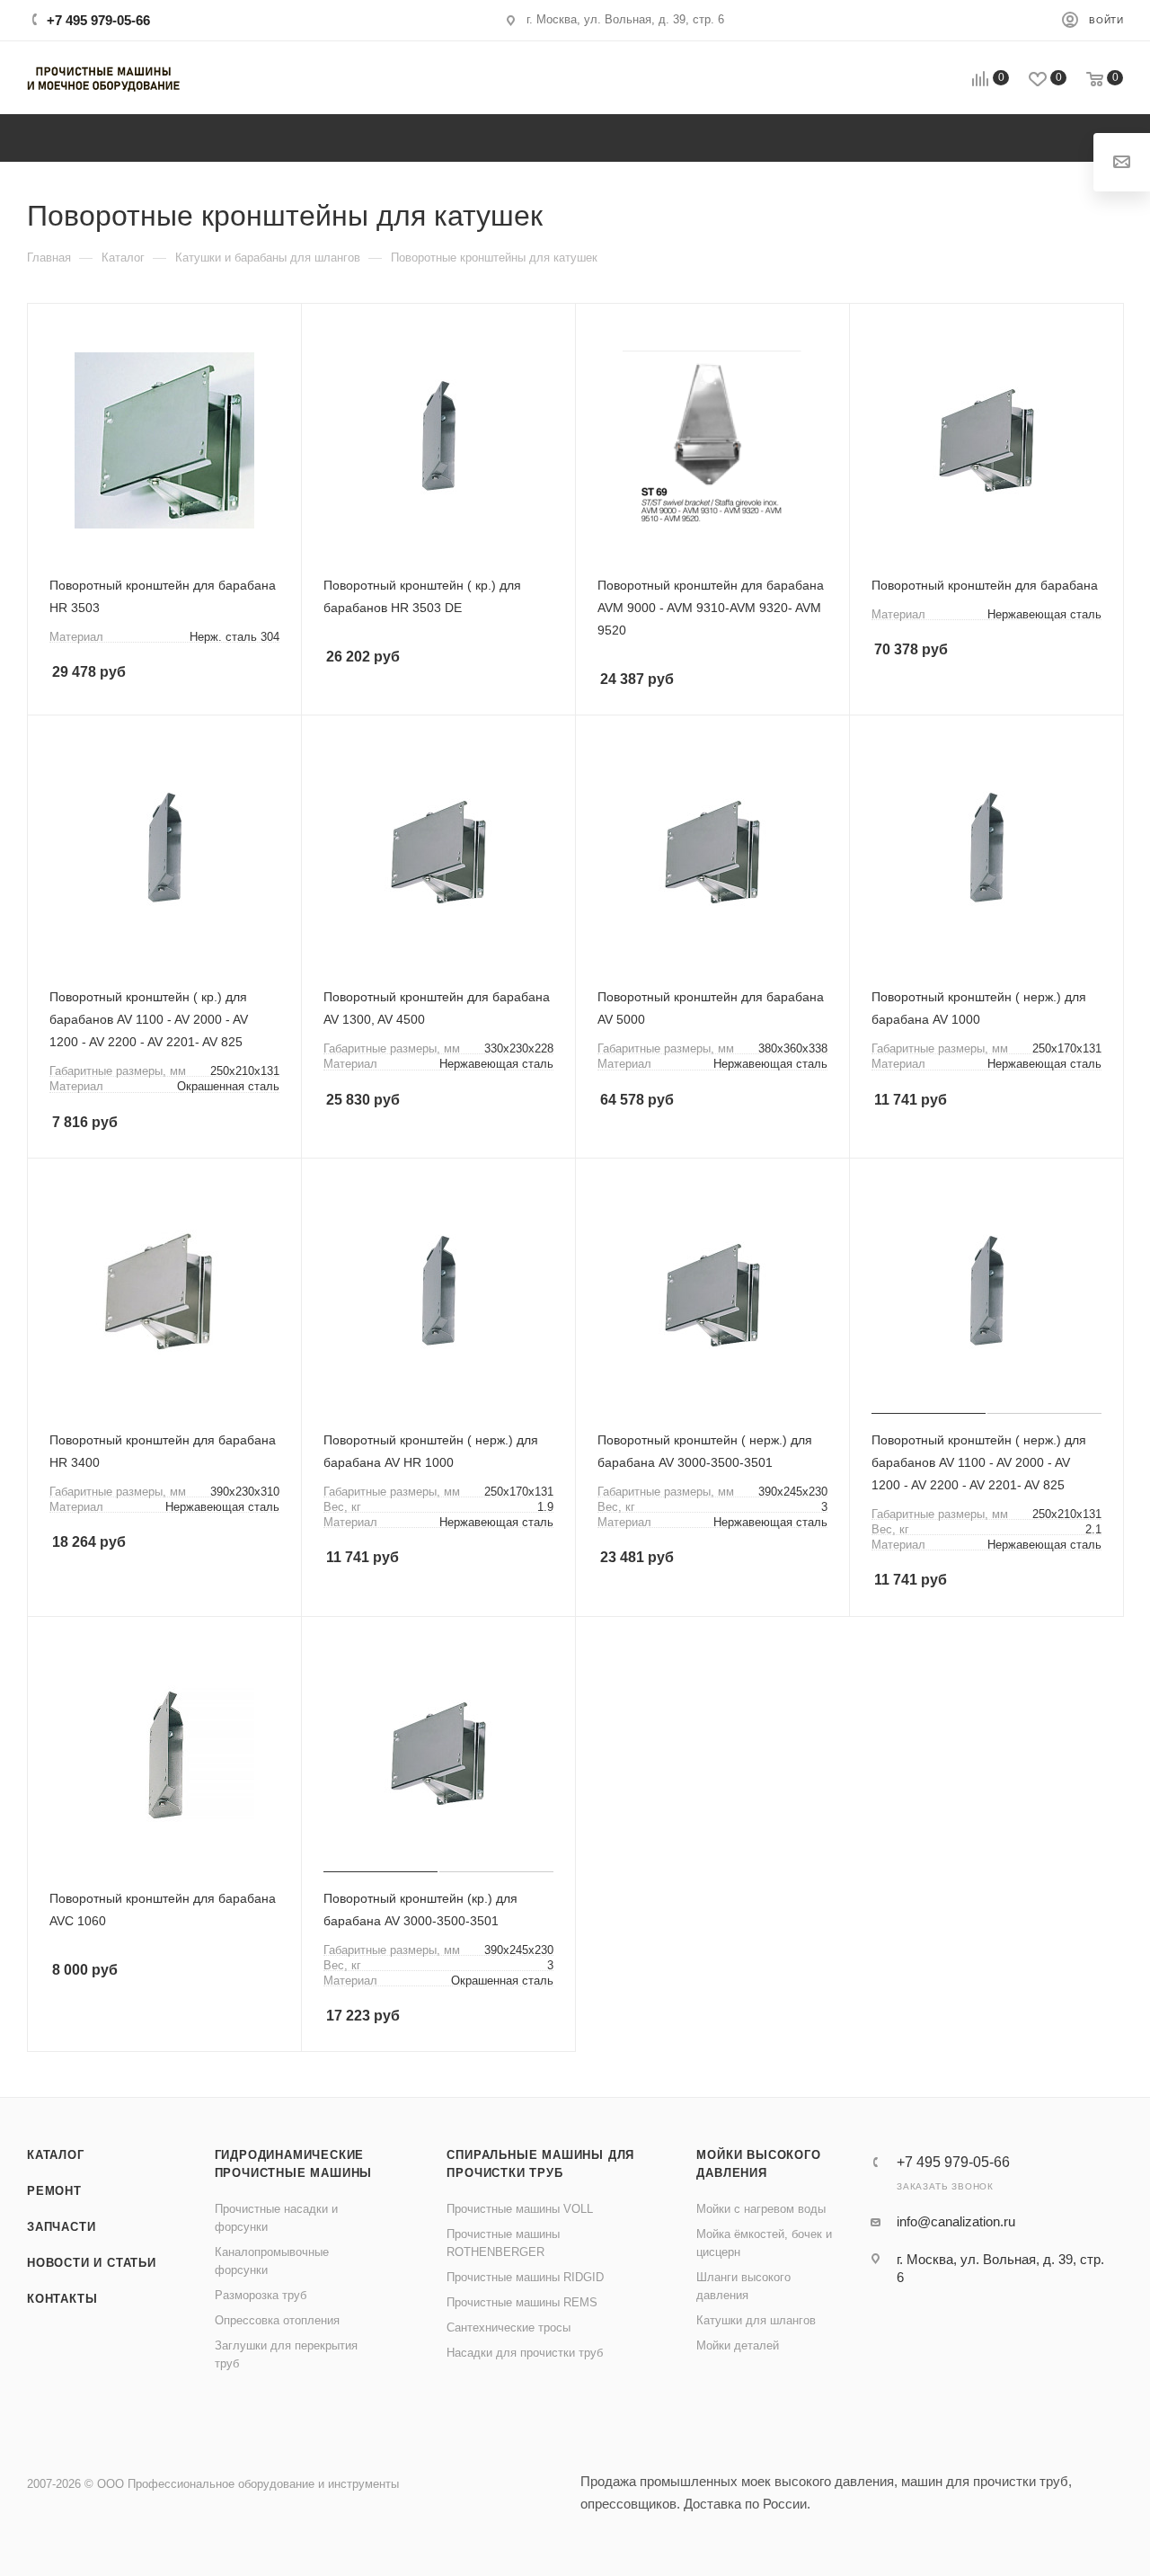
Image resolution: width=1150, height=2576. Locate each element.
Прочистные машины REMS (522, 2302)
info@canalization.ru (956, 2221)
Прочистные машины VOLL (520, 2209)
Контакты (62, 2299)
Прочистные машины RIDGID (525, 2277)
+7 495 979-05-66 (98, 20)
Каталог (56, 2155)
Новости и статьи (92, 2263)
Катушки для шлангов (756, 2320)
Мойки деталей (738, 2345)
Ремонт (54, 2191)
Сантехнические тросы (509, 2327)
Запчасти (61, 2227)
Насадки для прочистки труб (525, 2353)
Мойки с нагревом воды (761, 2209)
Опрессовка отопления (277, 2320)
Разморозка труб (261, 2295)
